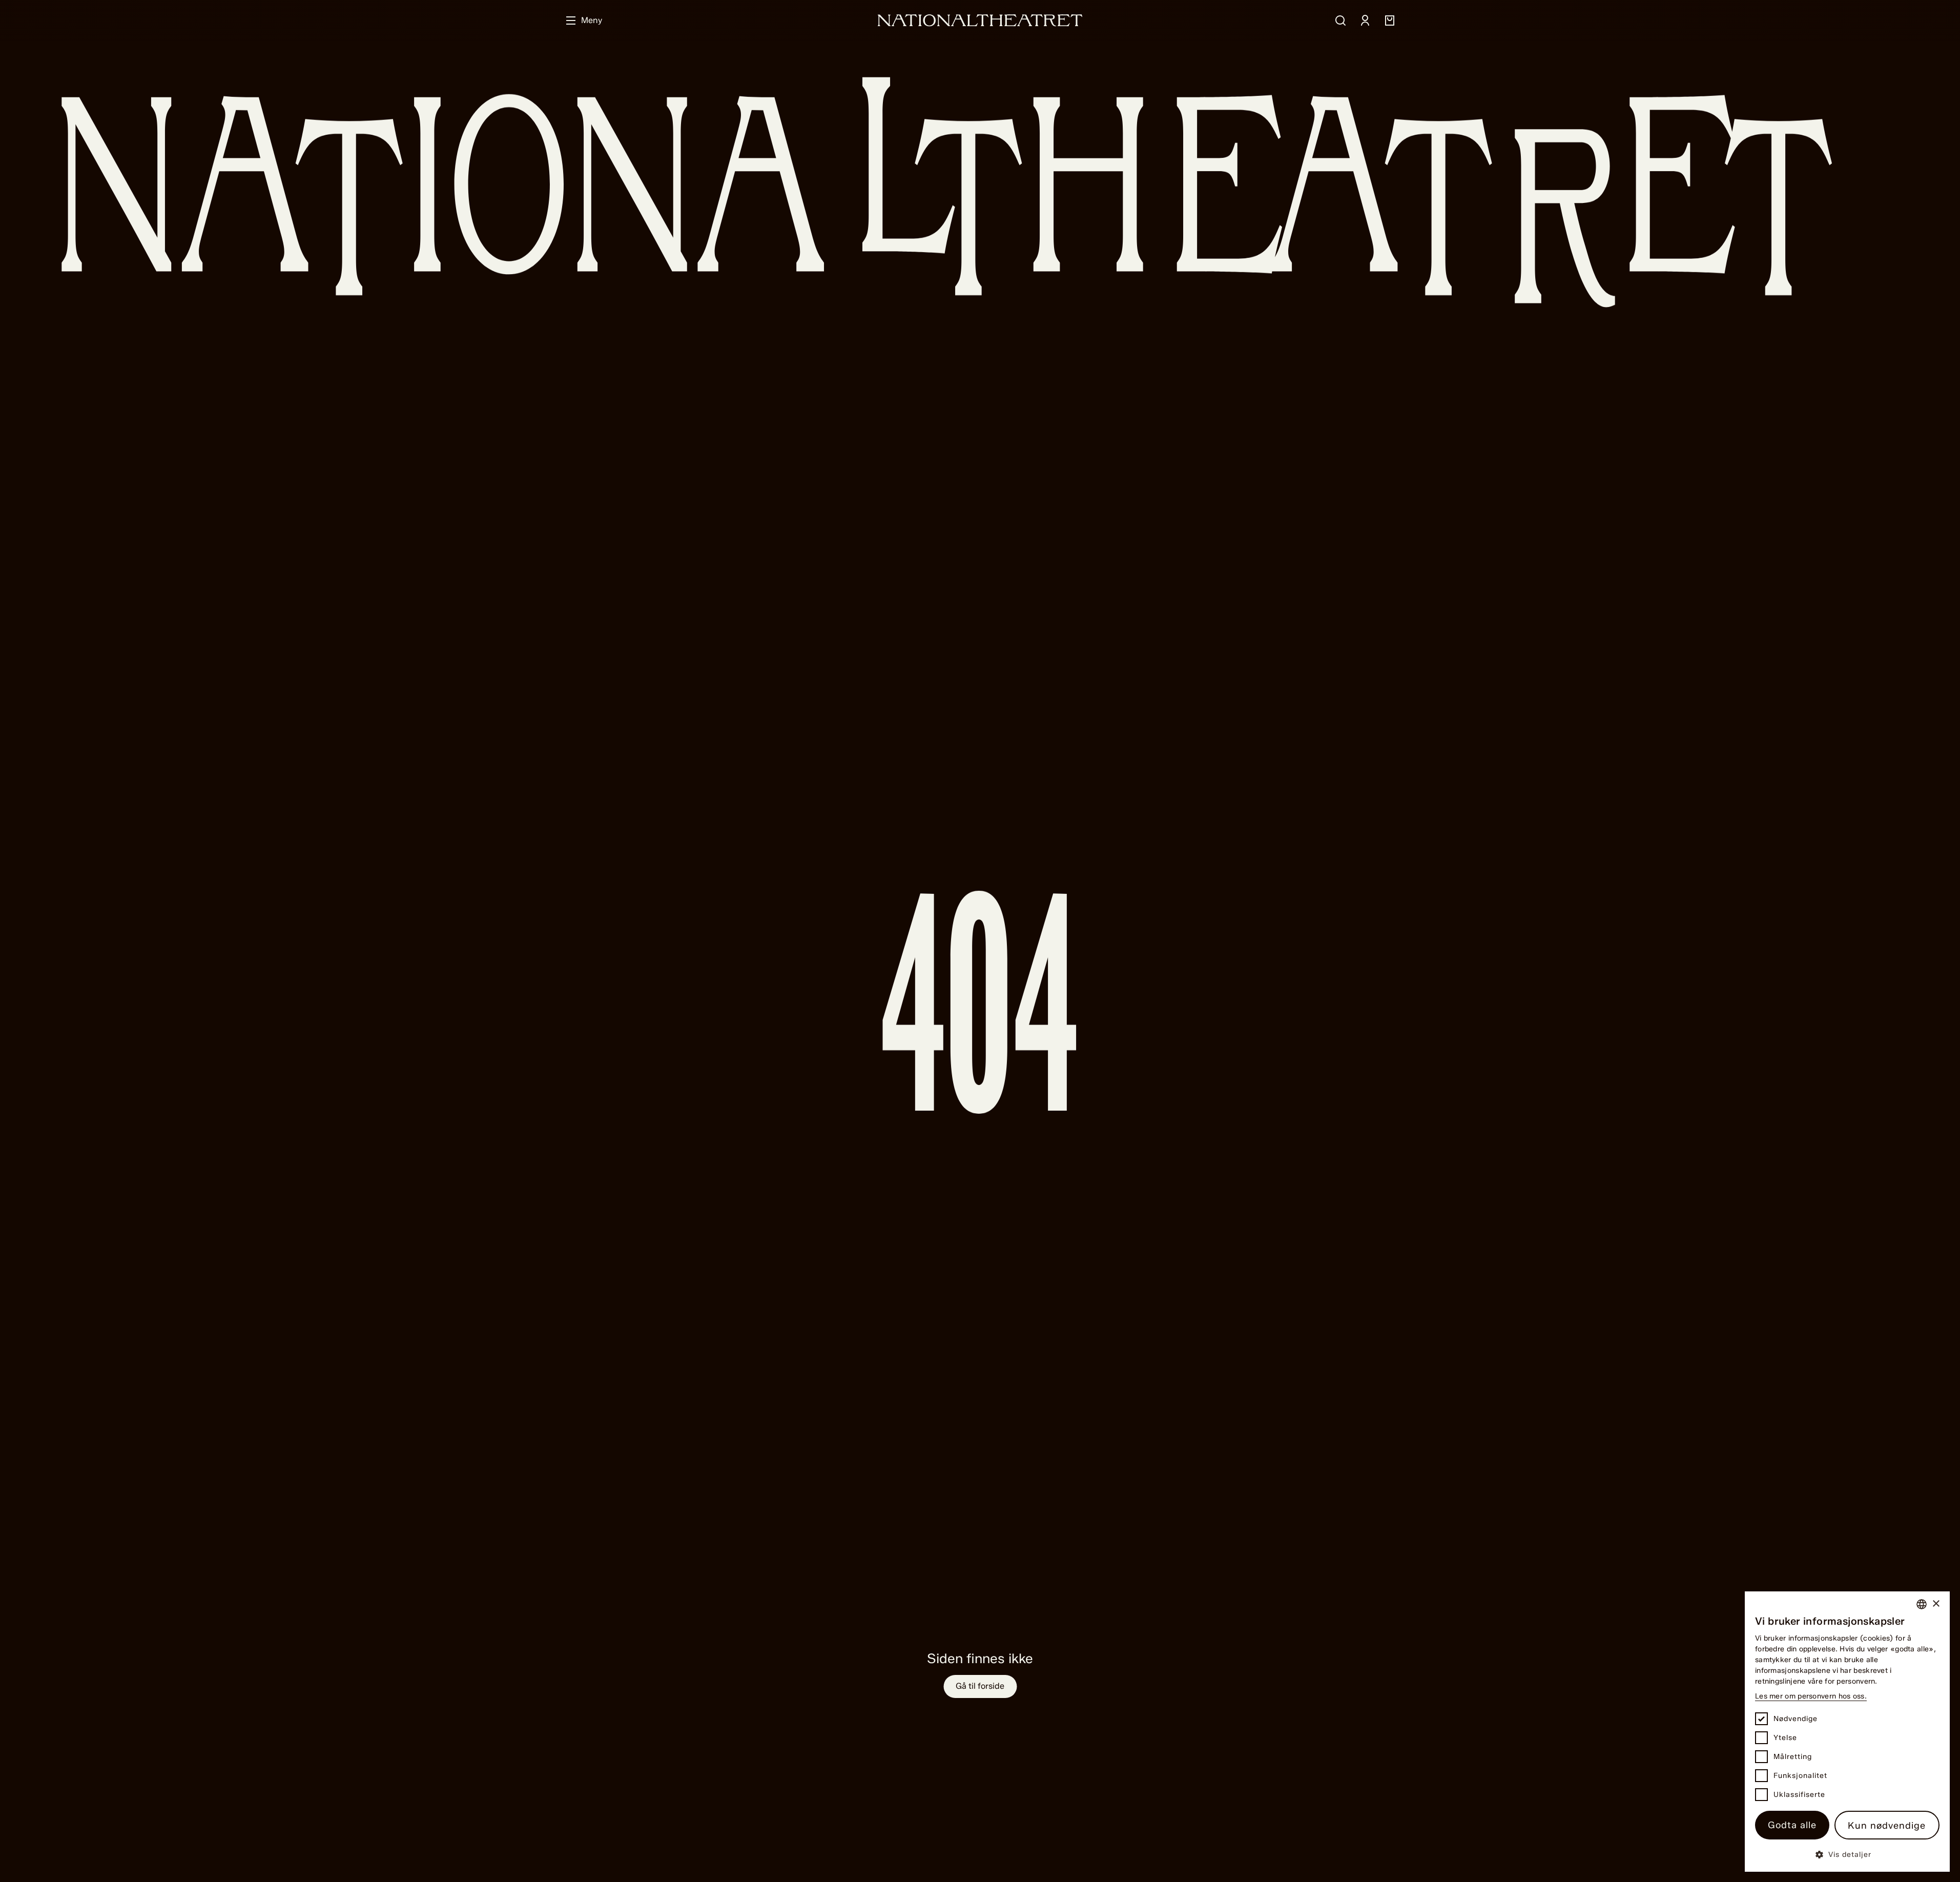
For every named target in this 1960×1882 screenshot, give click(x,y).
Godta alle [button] (1792, 1825)
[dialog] (1847, 1732)
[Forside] (980, 20)
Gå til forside (980, 1686)
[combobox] (1922, 1604)
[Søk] (1340, 21)
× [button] (1936, 1604)
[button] (1847, 1854)
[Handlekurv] (1390, 21)
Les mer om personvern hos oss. (1811, 1696)
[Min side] (1365, 21)
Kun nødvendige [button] (1887, 1826)
